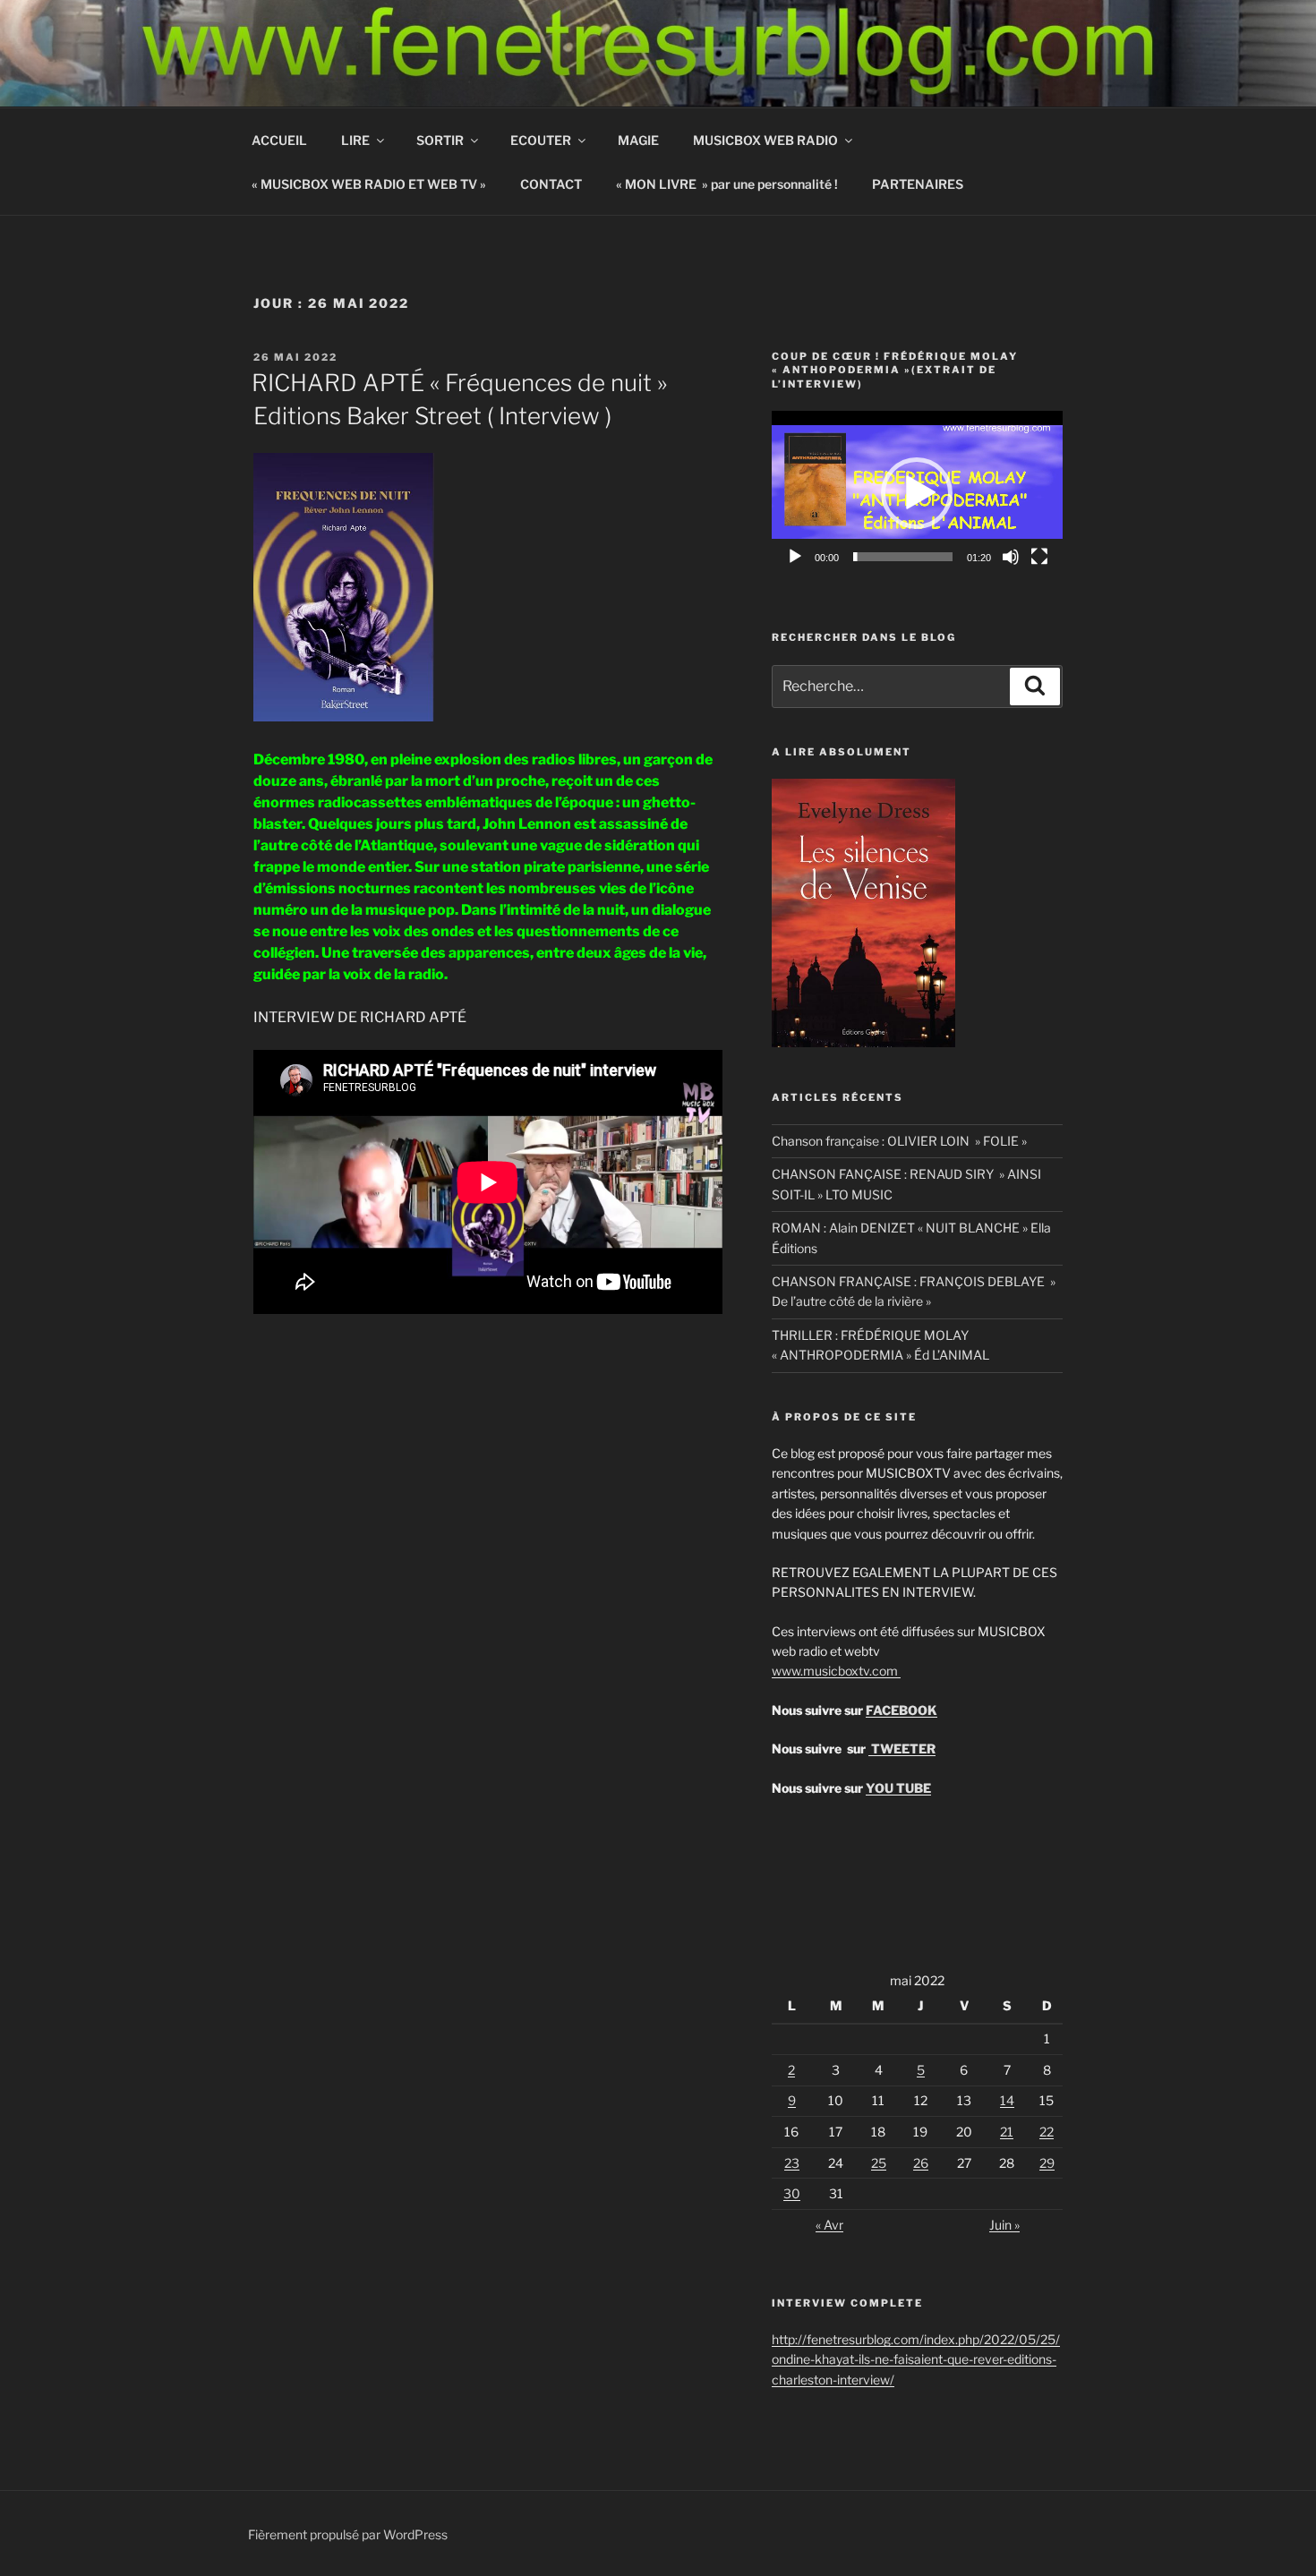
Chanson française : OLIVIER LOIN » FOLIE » (899, 1141)
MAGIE (638, 140)
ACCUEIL (279, 140)
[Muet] (1011, 557)
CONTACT (551, 184)
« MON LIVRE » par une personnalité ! (727, 184)
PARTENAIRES (918, 184)
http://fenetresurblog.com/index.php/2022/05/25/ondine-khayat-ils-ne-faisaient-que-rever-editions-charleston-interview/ (916, 2359)
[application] (917, 493)
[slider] (903, 557)
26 (921, 2163)
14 (1007, 2100)
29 (1047, 2163)
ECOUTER (541, 140)
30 (792, 2193)
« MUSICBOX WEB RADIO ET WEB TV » (369, 184)
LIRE (355, 140)
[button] (917, 493)
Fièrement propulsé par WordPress (348, 2534)
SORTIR (440, 140)
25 (879, 2163)
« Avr (829, 2225)
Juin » (1004, 2225)
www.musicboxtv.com (836, 1671)
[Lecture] (795, 557)
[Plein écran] (1039, 557)
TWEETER (902, 1749)
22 (1047, 2132)
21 (1007, 2132)
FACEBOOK (902, 1710)
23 (792, 2163)
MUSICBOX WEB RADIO (765, 140)
